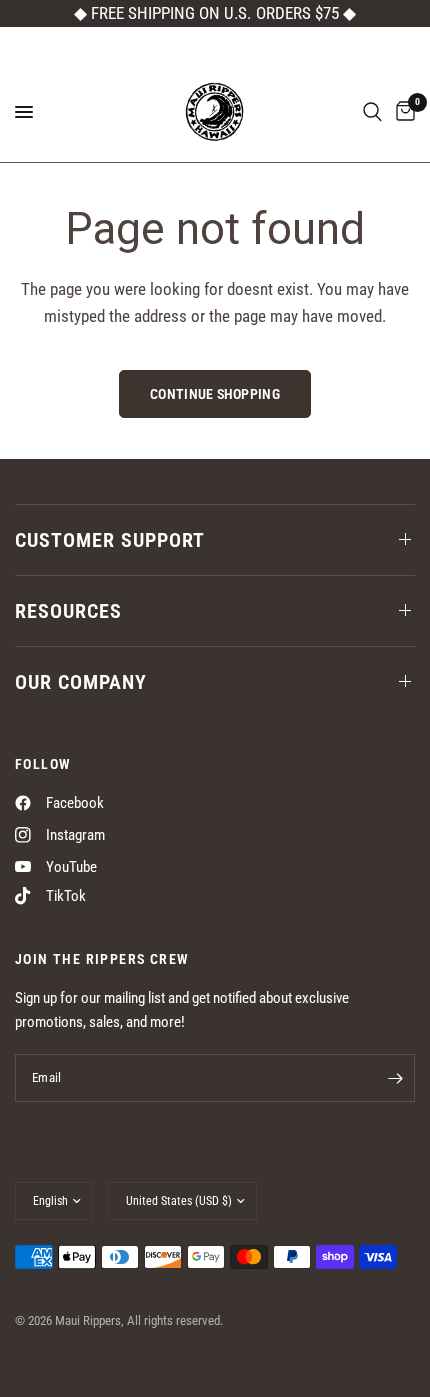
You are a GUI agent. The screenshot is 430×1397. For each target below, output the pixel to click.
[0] (402, 112)
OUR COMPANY (81, 682)
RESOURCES (68, 611)
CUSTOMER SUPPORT (110, 540)
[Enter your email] (395, 1078)
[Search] (372, 112)
